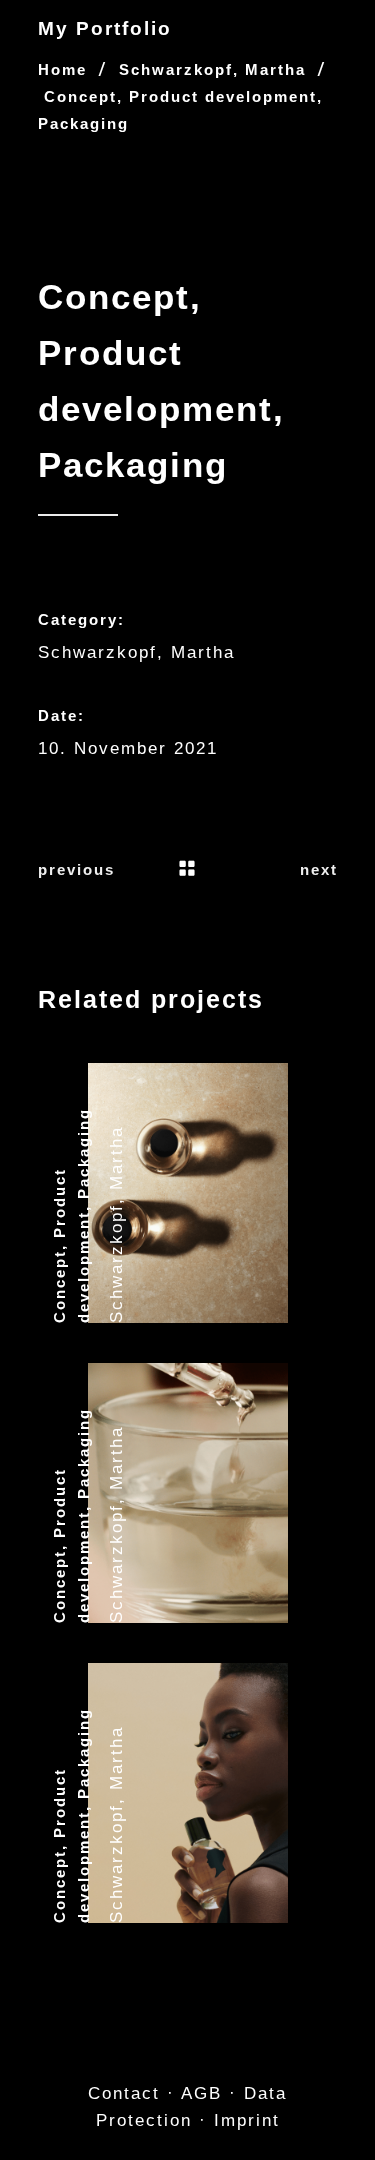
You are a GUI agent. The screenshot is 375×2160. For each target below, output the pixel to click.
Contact (124, 2093)
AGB (201, 2093)
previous (76, 869)
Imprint (247, 2120)
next (319, 869)
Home (62, 69)
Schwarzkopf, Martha (212, 69)
